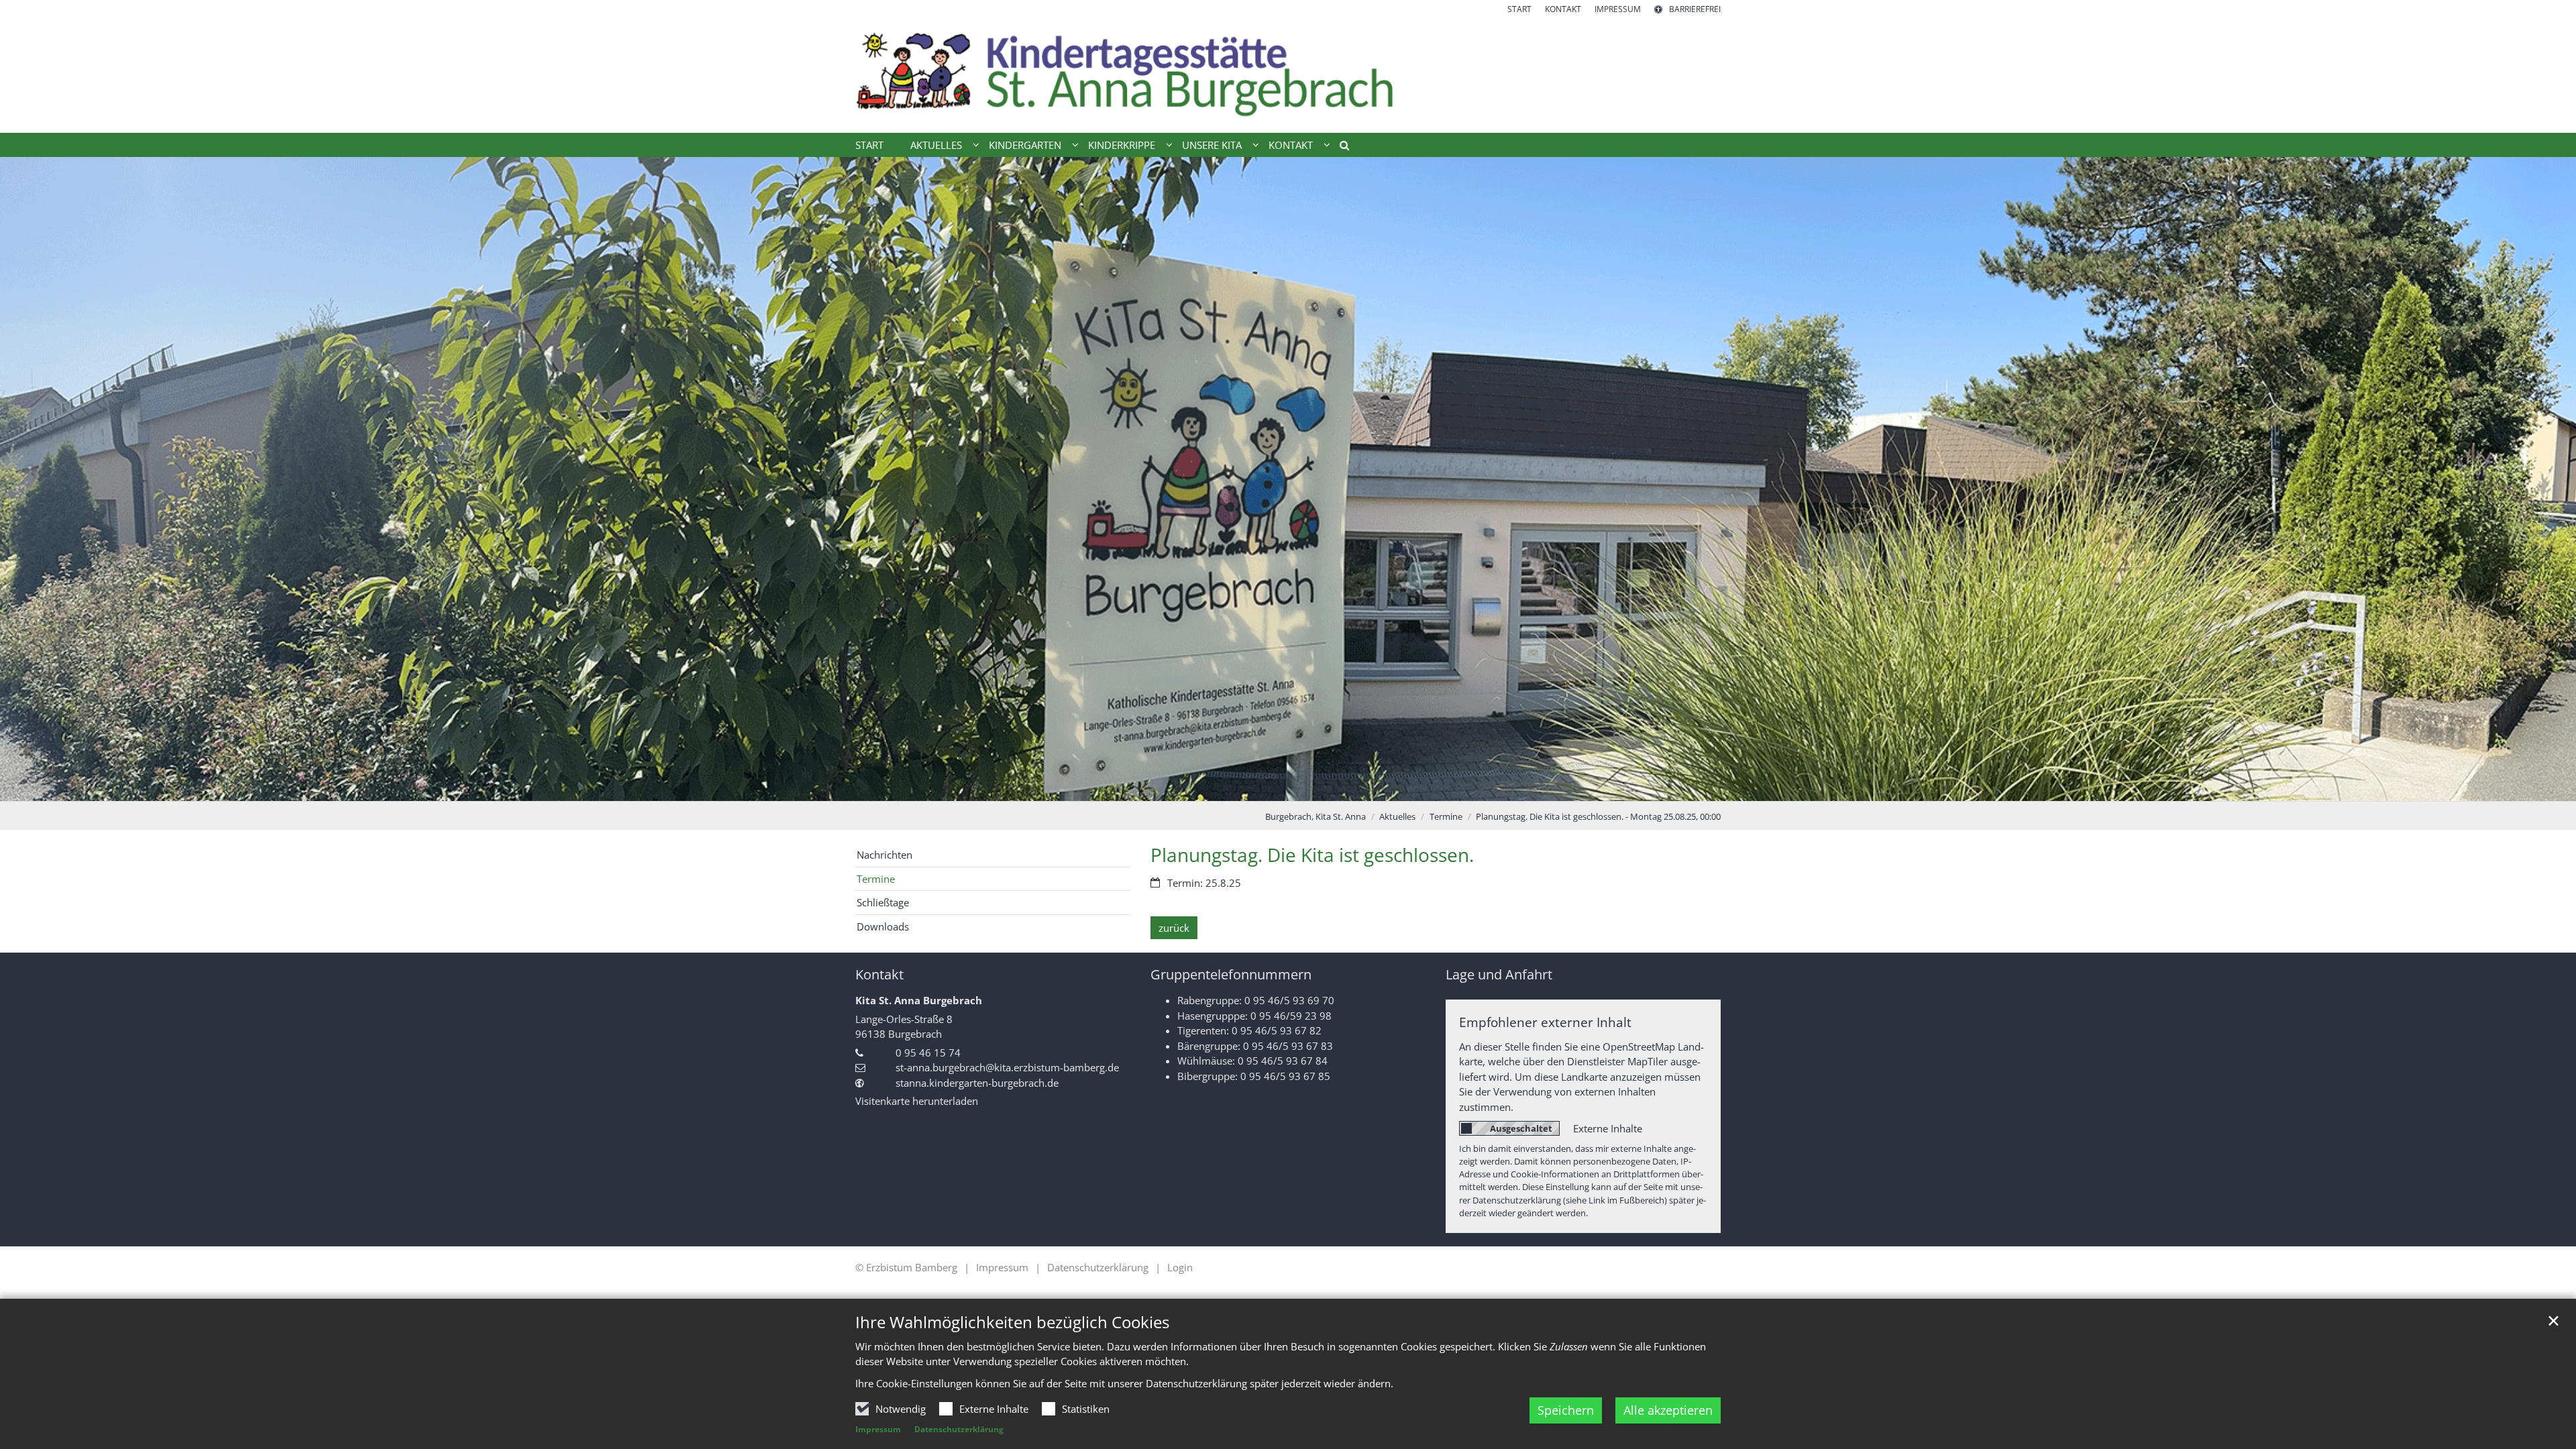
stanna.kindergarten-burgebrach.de (977, 1083)
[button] (1340, 148)
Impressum (878, 1429)
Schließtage (883, 902)
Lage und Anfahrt (1499, 974)
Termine (1446, 816)
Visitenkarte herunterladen (917, 1101)
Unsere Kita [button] (1212, 145)
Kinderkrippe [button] (1122, 145)
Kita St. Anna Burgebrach (919, 1000)
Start (869, 145)
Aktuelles (1397, 816)
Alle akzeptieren (1668, 1410)
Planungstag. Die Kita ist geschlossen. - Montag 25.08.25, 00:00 (1598, 816)
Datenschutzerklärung (959, 1429)
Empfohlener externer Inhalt (1545, 1022)
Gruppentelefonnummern (1231, 974)
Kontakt (879, 974)
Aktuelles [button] (936, 145)
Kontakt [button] (1291, 145)
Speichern (1566, 1410)
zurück (1174, 928)
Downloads (883, 926)
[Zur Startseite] (1288, 74)
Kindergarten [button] (1025, 145)
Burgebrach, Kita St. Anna (1316, 816)
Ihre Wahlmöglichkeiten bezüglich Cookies (1012, 1322)
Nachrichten (884, 855)
